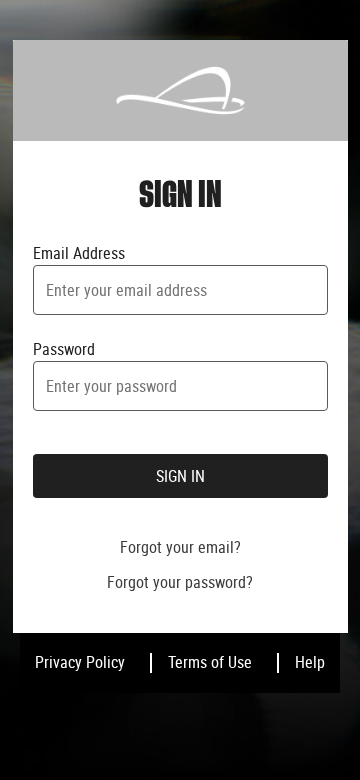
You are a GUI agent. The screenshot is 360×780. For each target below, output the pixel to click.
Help (310, 662)
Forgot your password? (180, 582)
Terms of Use (210, 662)
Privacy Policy (80, 662)
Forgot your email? (180, 547)
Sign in (180, 476)
